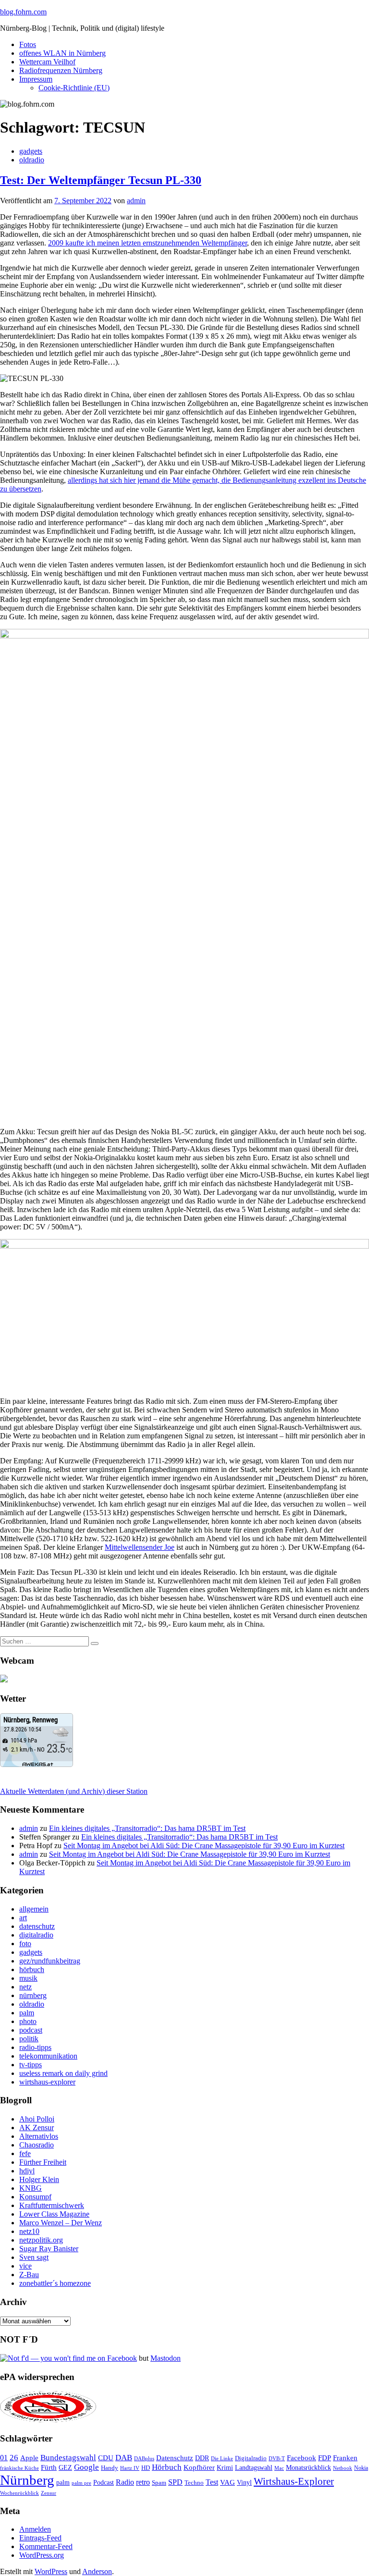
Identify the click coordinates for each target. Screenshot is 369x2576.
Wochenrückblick (19, 2493)
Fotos (28, 44)
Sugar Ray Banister (49, 2249)
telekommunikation (48, 2056)
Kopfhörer (199, 2467)
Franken (345, 2458)
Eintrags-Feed (40, 2538)
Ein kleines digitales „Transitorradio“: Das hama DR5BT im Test (147, 1828)
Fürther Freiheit (43, 2162)
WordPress (51, 2571)
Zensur (49, 2493)
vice (25, 2266)
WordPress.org (42, 2555)
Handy (110, 2468)
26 (14, 2458)
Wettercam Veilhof (47, 62)
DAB (124, 2458)
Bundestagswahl (68, 2458)
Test (212, 2482)
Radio (125, 2482)
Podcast (104, 2483)
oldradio (32, 160)
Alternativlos (39, 2136)
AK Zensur (37, 2128)
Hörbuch (167, 2467)
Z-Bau (29, 2275)
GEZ (65, 2468)
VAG (228, 2482)
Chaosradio (37, 2145)
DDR (202, 2458)
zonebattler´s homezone (55, 2283)
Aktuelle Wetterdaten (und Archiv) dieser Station (74, 1791)
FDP (325, 2458)
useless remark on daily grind (63, 2073)
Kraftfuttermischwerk (52, 2205)
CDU (106, 2458)
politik (29, 2039)
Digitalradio (251, 2458)
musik (28, 1978)
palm (27, 2013)
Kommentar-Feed (46, 2546)
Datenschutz (175, 2458)
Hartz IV (130, 2468)
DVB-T (277, 2459)
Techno (194, 2483)
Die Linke (222, 2458)
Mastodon (166, 2358)
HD (146, 2468)
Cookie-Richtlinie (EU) (74, 88)
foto (25, 1944)
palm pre (81, 2483)
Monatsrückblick (308, 2468)
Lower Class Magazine (54, 2214)
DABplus (144, 2458)
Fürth (49, 2467)
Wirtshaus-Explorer (294, 2481)
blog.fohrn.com (23, 12)
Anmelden (35, 2529)
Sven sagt (34, 2257)
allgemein (34, 1909)
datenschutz (37, 1926)
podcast (31, 2030)
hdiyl (27, 2171)
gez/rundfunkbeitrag (50, 1961)
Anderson (97, 2571)
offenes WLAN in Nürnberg (62, 53)
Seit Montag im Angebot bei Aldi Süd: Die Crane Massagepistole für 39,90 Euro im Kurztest (204, 1846)
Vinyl (244, 2483)
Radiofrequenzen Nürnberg (61, 70)
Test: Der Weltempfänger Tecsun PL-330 (101, 180)
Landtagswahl (254, 2467)
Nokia (361, 2468)
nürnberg (33, 1995)
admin (136, 201)
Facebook (301, 2458)
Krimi (225, 2468)
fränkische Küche (19, 2468)
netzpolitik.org (41, 2240)
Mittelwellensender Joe (140, 1547)
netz (25, 1987)
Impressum (36, 79)
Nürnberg (27, 2480)
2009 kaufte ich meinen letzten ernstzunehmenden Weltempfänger (148, 243)
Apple (29, 2458)
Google (86, 2467)
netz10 (29, 2231)
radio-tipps (35, 2047)
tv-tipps (31, 2065)
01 (4, 2458)
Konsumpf (35, 2197)
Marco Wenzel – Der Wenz (61, 2223)
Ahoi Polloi (37, 2119)
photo (28, 2021)
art (23, 1918)
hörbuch (32, 1969)
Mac (279, 2468)
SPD (175, 2482)
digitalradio (36, 1935)
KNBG (31, 2188)
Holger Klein (39, 2179)
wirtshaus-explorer (47, 2082)
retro (143, 2482)
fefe (25, 2153)
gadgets (31, 151)
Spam (159, 2483)
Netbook (343, 2468)
